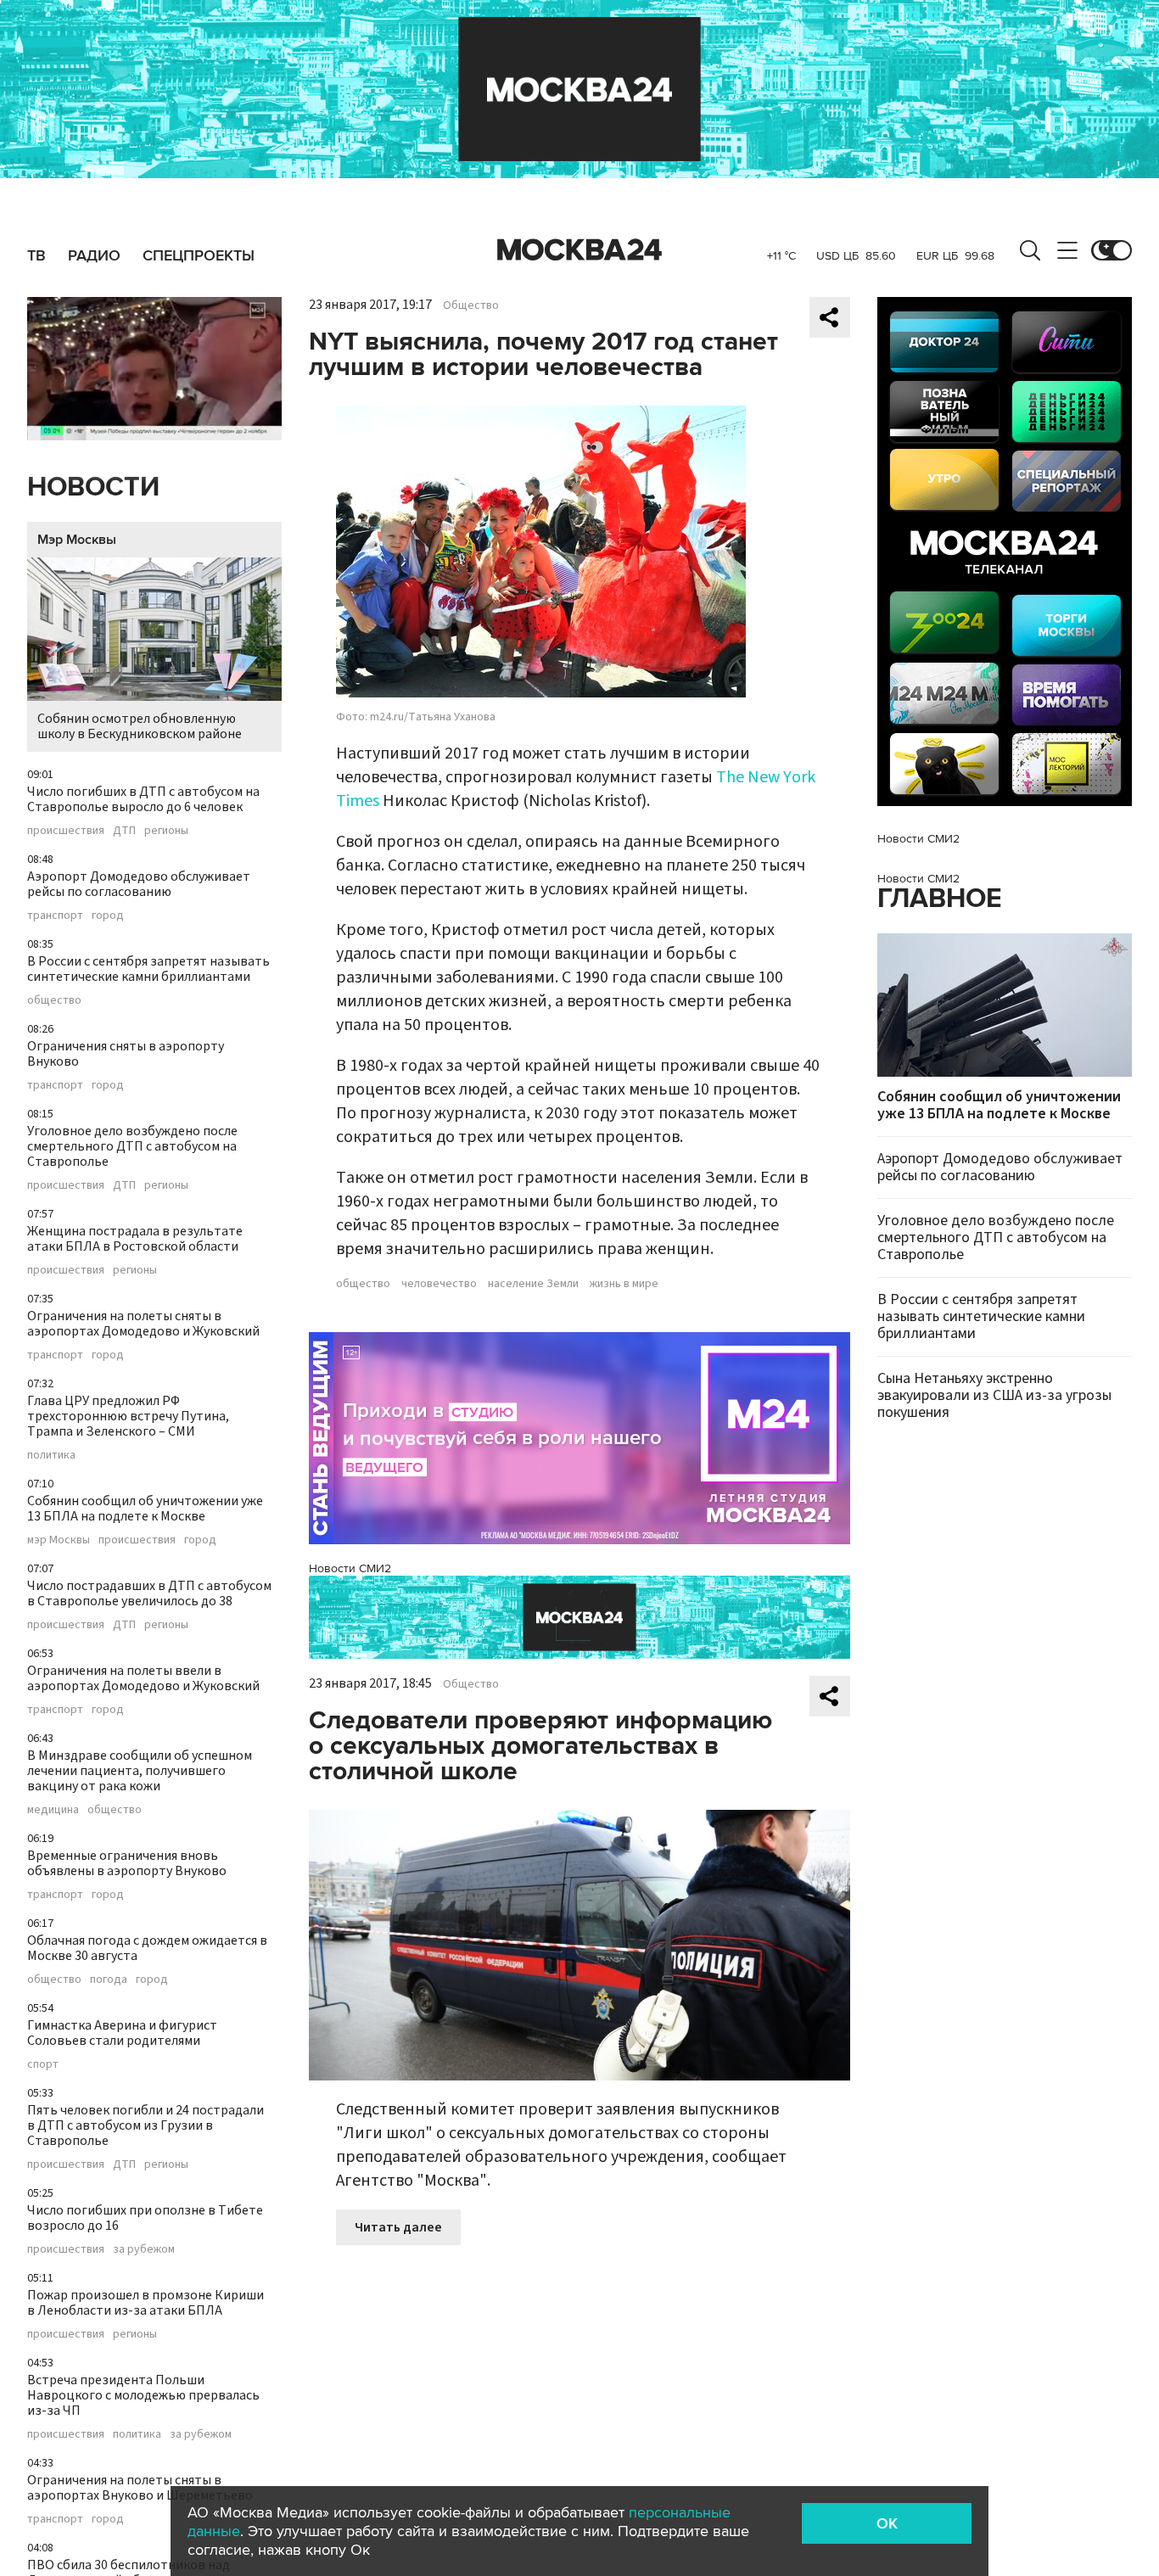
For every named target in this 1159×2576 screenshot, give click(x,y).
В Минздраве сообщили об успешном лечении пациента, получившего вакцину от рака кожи (140, 1771)
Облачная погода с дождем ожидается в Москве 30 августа (147, 1948)
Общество (471, 305)
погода (109, 1980)
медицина (53, 1810)
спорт (43, 2064)
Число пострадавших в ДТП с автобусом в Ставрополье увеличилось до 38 (149, 1593)
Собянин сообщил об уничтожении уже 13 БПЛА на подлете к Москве (145, 1509)
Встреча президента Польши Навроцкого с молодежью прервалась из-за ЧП (143, 2395)
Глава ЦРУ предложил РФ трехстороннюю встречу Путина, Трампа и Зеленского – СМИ (128, 1416)
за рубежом (144, 2249)
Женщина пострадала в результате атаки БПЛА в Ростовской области (135, 1239)
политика (51, 1455)
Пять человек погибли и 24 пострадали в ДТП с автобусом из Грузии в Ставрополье (146, 2125)
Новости (93, 487)
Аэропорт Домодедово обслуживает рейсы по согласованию (139, 884)
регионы (166, 831)
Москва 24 (579, 250)
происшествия (66, 831)
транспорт (55, 916)
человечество (439, 1284)
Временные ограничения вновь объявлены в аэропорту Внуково (127, 1863)
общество (54, 1000)
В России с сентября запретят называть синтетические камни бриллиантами (148, 969)
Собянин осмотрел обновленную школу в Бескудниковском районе (140, 726)
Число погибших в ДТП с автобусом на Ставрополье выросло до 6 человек (143, 799)
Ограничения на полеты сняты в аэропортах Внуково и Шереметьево (140, 2488)
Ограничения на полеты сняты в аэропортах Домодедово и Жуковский (143, 1324)
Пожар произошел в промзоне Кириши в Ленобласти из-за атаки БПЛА (146, 2303)
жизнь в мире (624, 1284)
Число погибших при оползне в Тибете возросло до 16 (145, 2218)
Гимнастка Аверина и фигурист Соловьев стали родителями (122, 2033)
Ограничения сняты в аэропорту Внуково (126, 1054)
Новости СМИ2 (350, 1568)
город (108, 916)
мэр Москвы (59, 1540)
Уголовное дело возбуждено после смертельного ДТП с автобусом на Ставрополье (132, 1146)
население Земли (533, 1284)
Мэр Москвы (77, 540)
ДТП (124, 831)
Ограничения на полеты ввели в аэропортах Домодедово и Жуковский (143, 1678)
